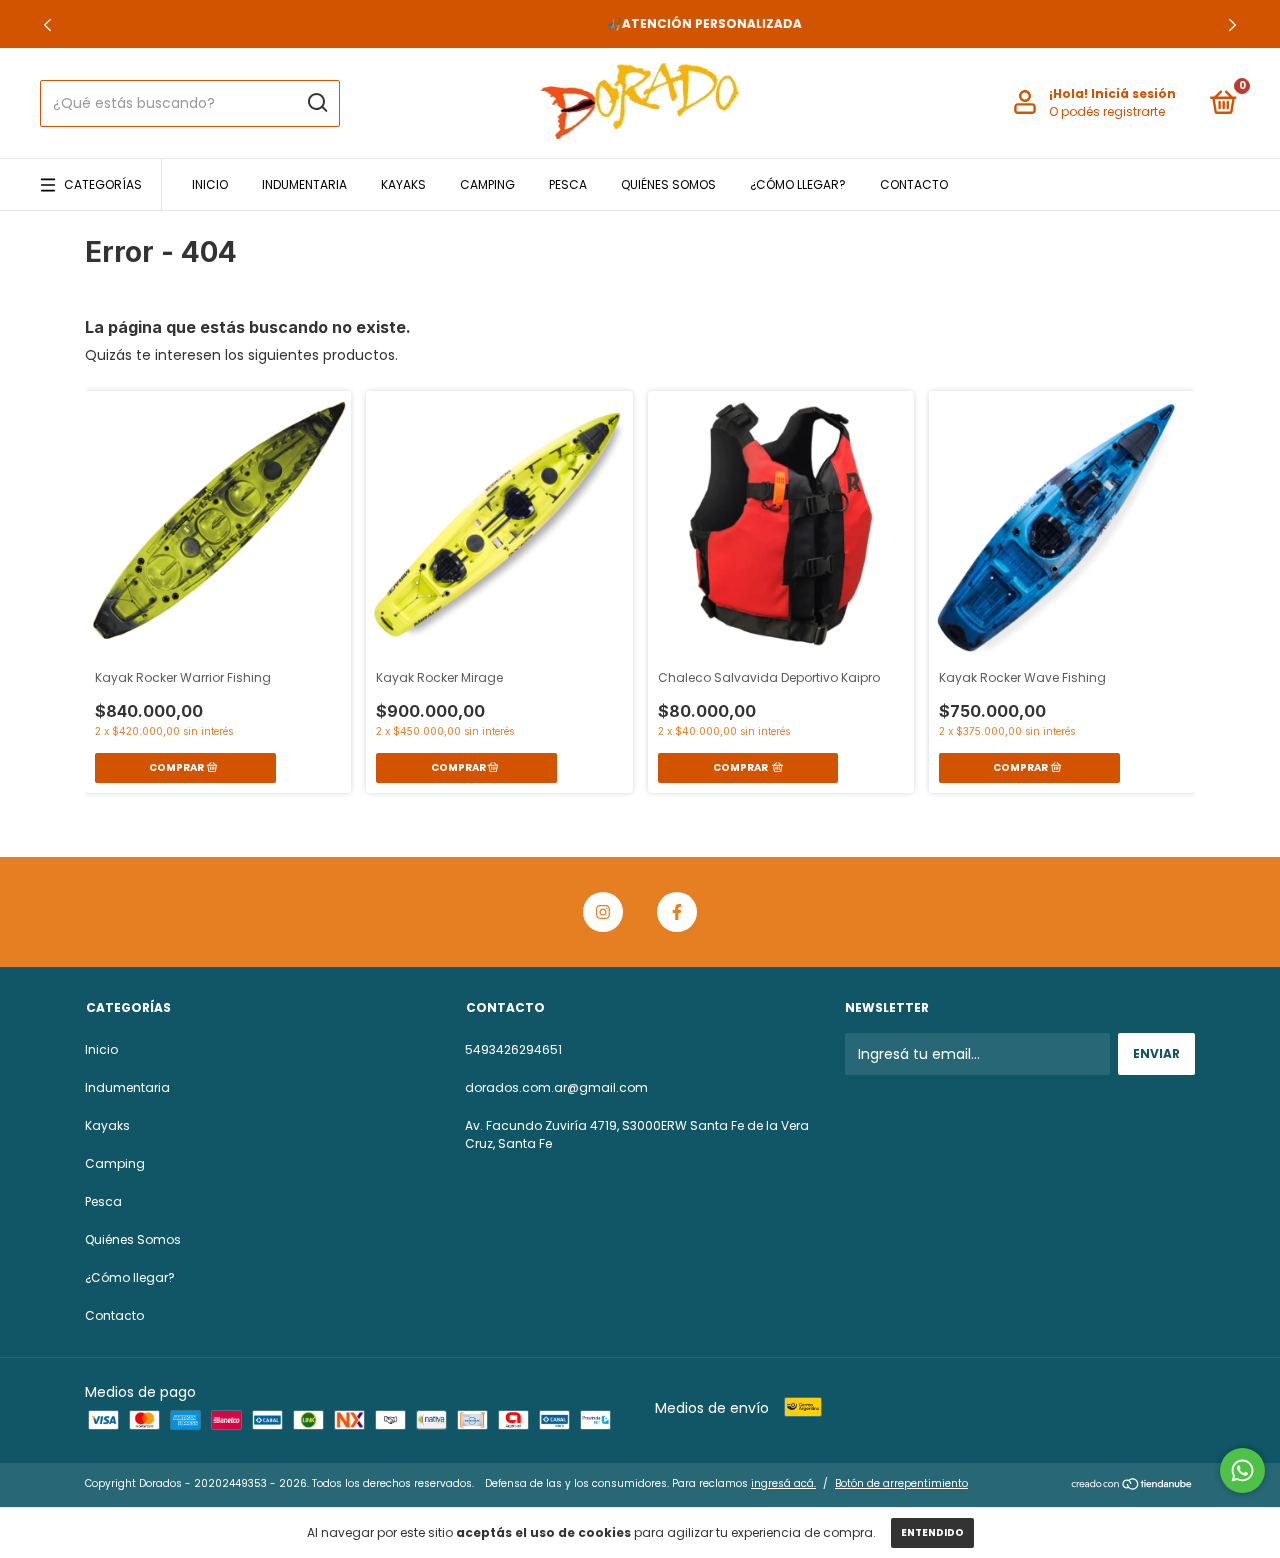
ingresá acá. (783, 1483)
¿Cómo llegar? (798, 184)
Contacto (914, 184)
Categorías (103, 184)
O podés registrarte (1107, 111)
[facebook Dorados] (677, 912)
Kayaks (403, 184)
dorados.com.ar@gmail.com (556, 1087)
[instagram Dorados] (603, 912)
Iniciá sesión (1133, 93)
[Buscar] (316, 103)
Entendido (932, 1532)
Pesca (568, 184)
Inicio (210, 184)
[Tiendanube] (1132, 1486)
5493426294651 (513, 1049)
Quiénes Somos (668, 184)
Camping (487, 184)
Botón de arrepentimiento (901, 1483)
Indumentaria (304, 184)
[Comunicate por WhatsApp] (1242, 1470)
